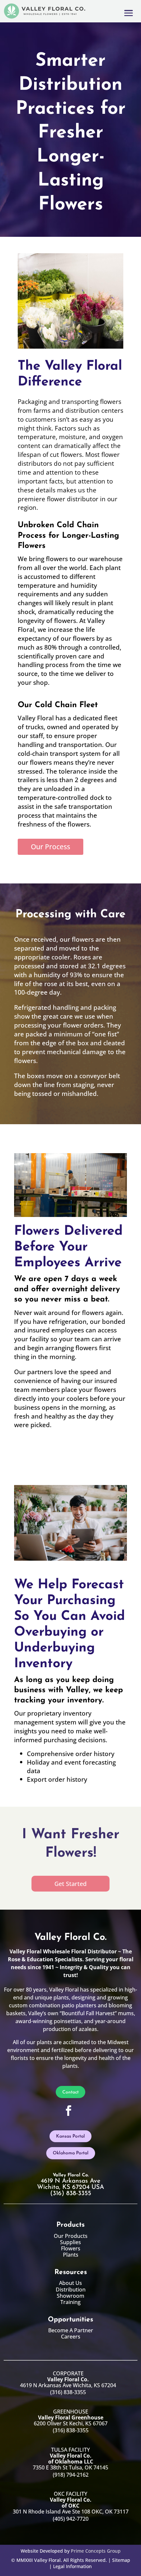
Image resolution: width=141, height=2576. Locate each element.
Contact (70, 2092)
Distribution (71, 2290)
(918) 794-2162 (71, 2475)
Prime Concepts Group (96, 2551)
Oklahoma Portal (71, 2153)
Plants (71, 2255)
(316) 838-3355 (68, 2392)
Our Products (71, 2236)
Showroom (70, 2296)
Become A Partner (71, 2330)
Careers (71, 2337)
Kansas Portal (70, 2136)
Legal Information (72, 2566)
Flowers (71, 2248)
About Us (70, 2283)
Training (70, 2302)
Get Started (70, 1884)
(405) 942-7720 (71, 2519)
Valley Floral (47, 2560)
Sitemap (121, 2560)
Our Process (50, 847)
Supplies (70, 2242)
